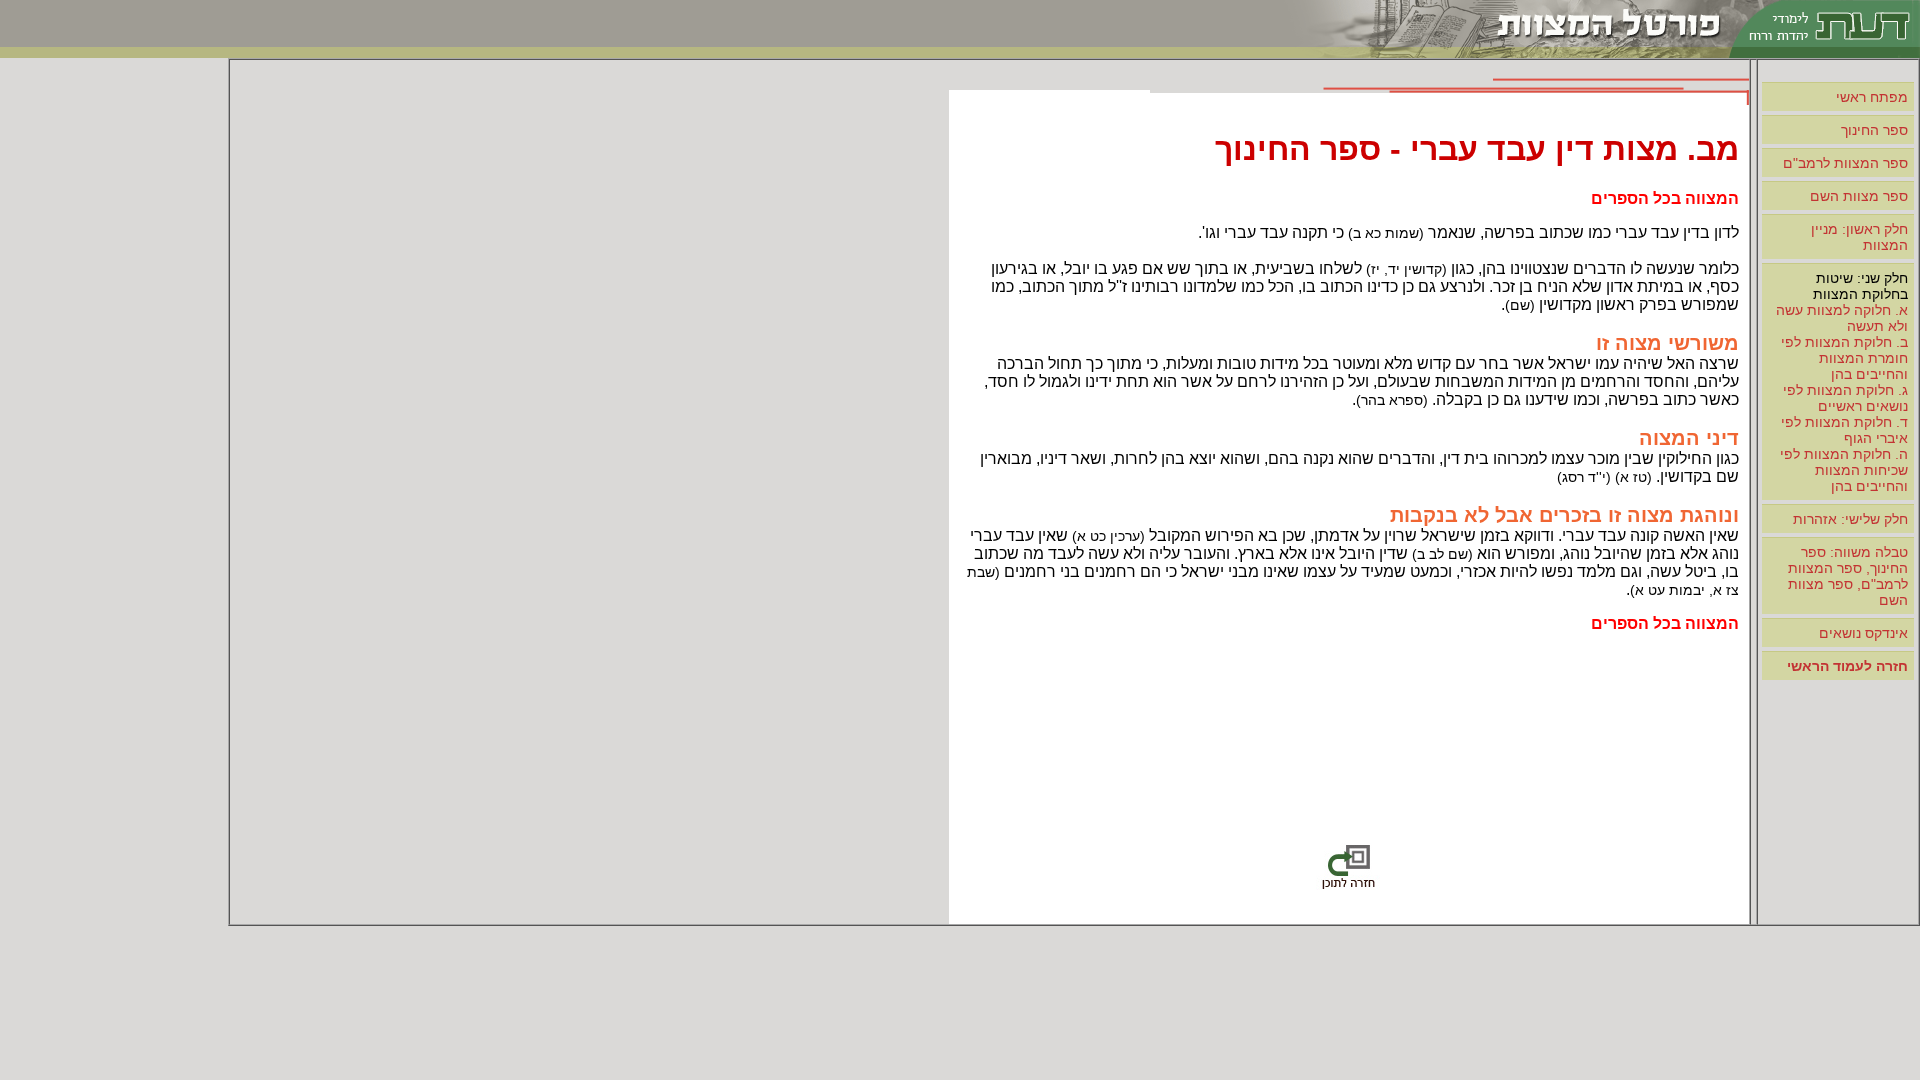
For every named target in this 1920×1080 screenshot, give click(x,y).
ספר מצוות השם (1859, 196)
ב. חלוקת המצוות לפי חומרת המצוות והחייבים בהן (1844, 358)
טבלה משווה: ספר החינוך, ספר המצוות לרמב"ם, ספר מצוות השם (1848, 576)
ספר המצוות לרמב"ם (1845, 163)
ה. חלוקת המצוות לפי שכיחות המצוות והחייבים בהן (1844, 470)
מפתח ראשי (1872, 97)
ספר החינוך (1874, 130)
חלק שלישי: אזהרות (1850, 519)
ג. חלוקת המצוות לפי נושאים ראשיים (1845, 398)
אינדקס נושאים (1863, 633)
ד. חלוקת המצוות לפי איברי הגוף (1844, 430)
